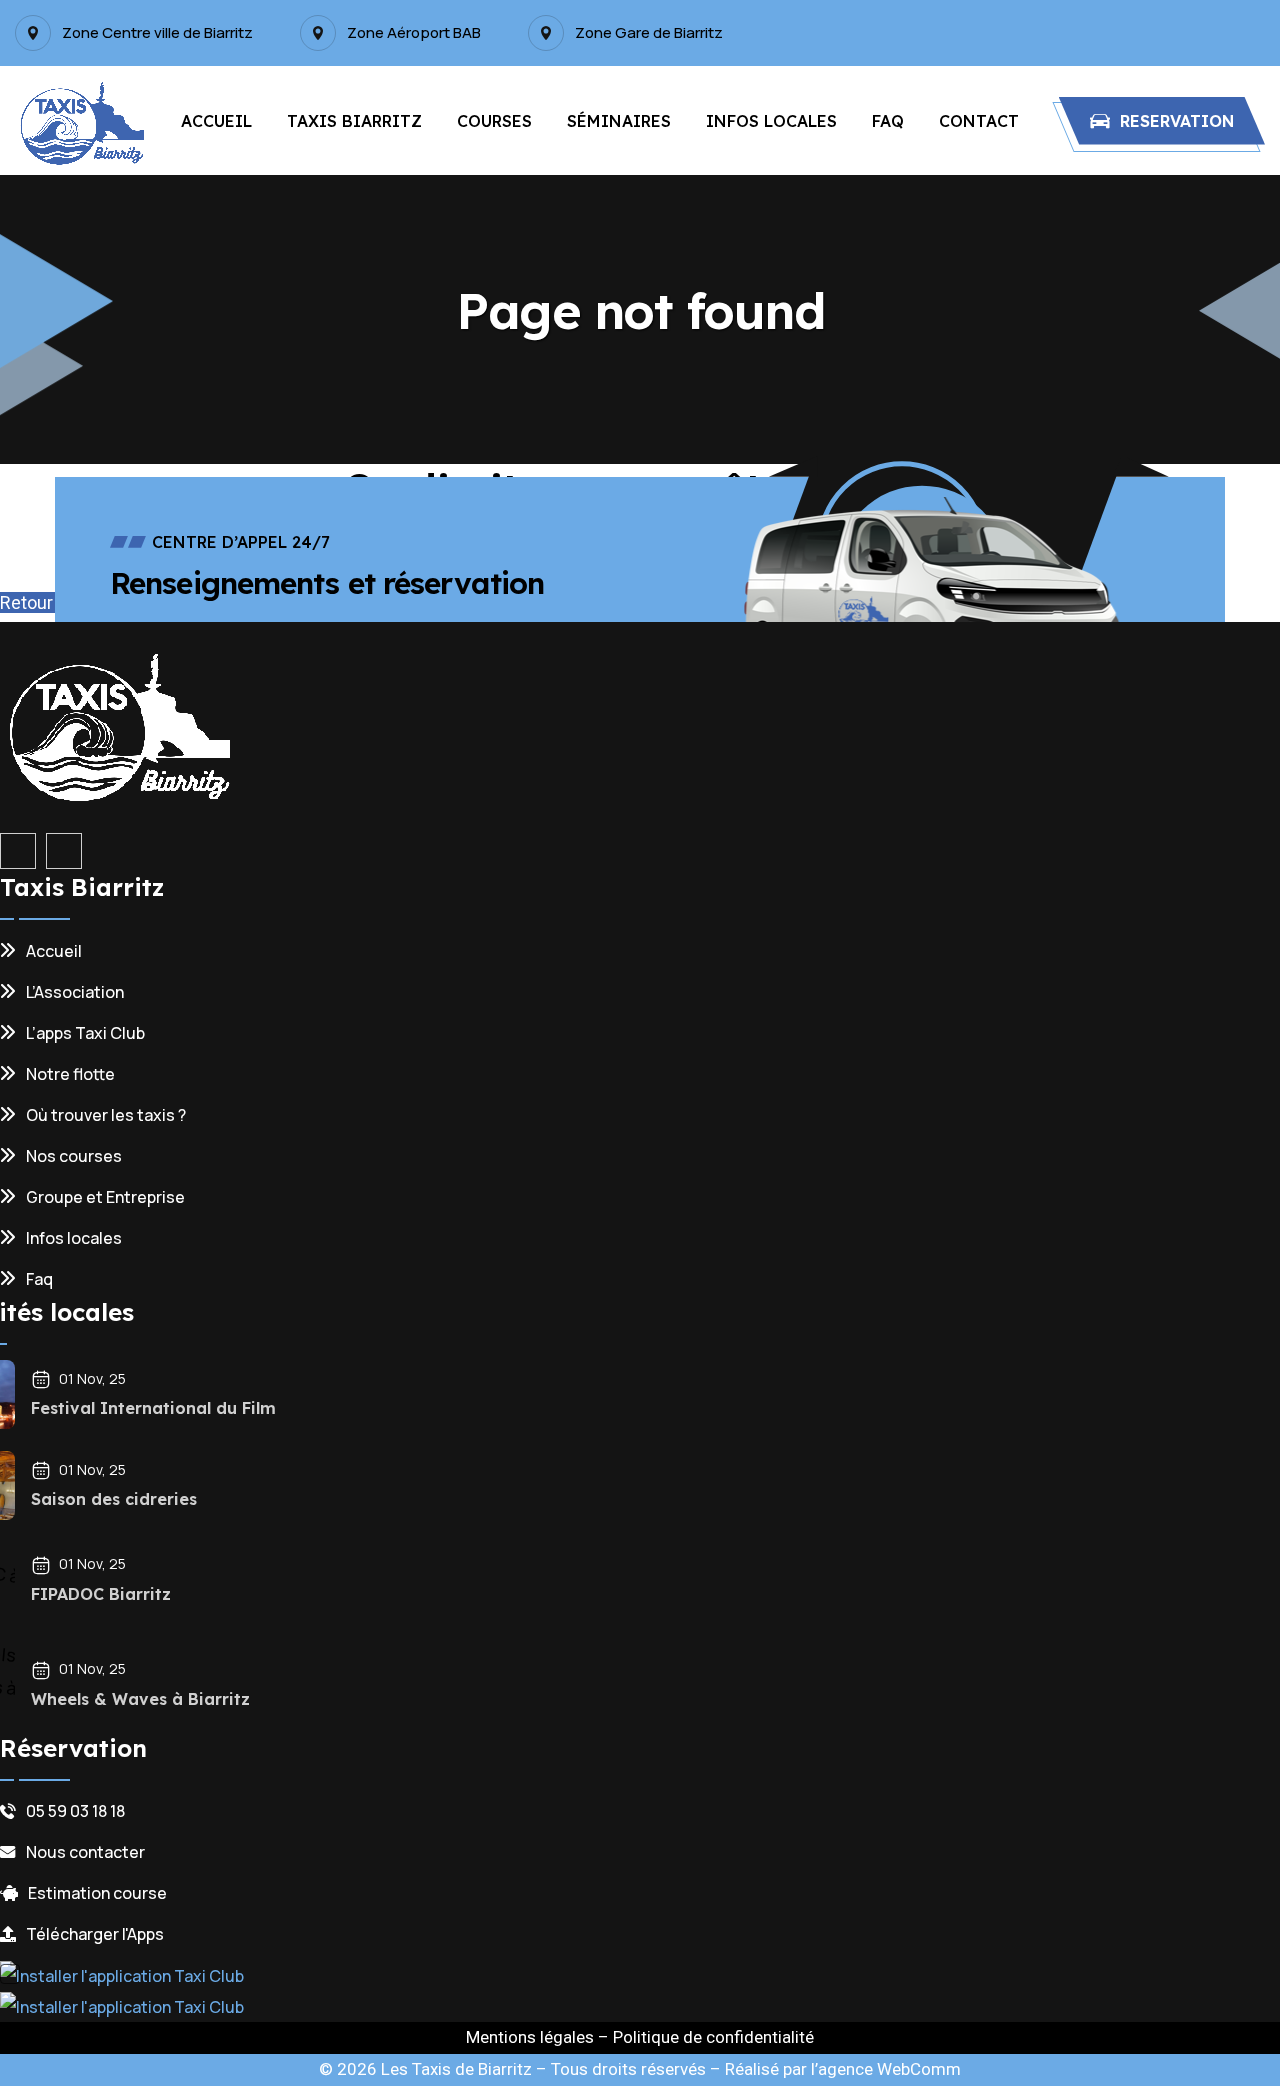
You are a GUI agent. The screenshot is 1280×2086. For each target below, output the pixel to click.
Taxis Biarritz (354, 121)
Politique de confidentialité (713, 2037)
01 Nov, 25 (92, 1378)
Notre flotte (70, 1074)
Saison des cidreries (114, 1499)
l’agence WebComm (886, 2069)
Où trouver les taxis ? (106, 1115)
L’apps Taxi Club (85, 1033)
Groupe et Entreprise (105, 1197)
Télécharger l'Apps (95, 1934)
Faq (888, 121)
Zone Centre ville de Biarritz (157, 33)
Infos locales (771, 121)
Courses (494, 121)
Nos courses (74, 1156)
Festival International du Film (153, 1408)
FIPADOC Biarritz (101, 1594)
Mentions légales (530, 2037)
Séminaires (619, 121)
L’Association (75, 992)
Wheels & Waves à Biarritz (140, 1699)
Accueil (216, 121)
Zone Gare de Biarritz (649, 33)
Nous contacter (85, 1852)
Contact (979, 121)
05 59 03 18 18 (75, 1811)
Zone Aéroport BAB (414, 33)
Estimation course (97, 1893)
